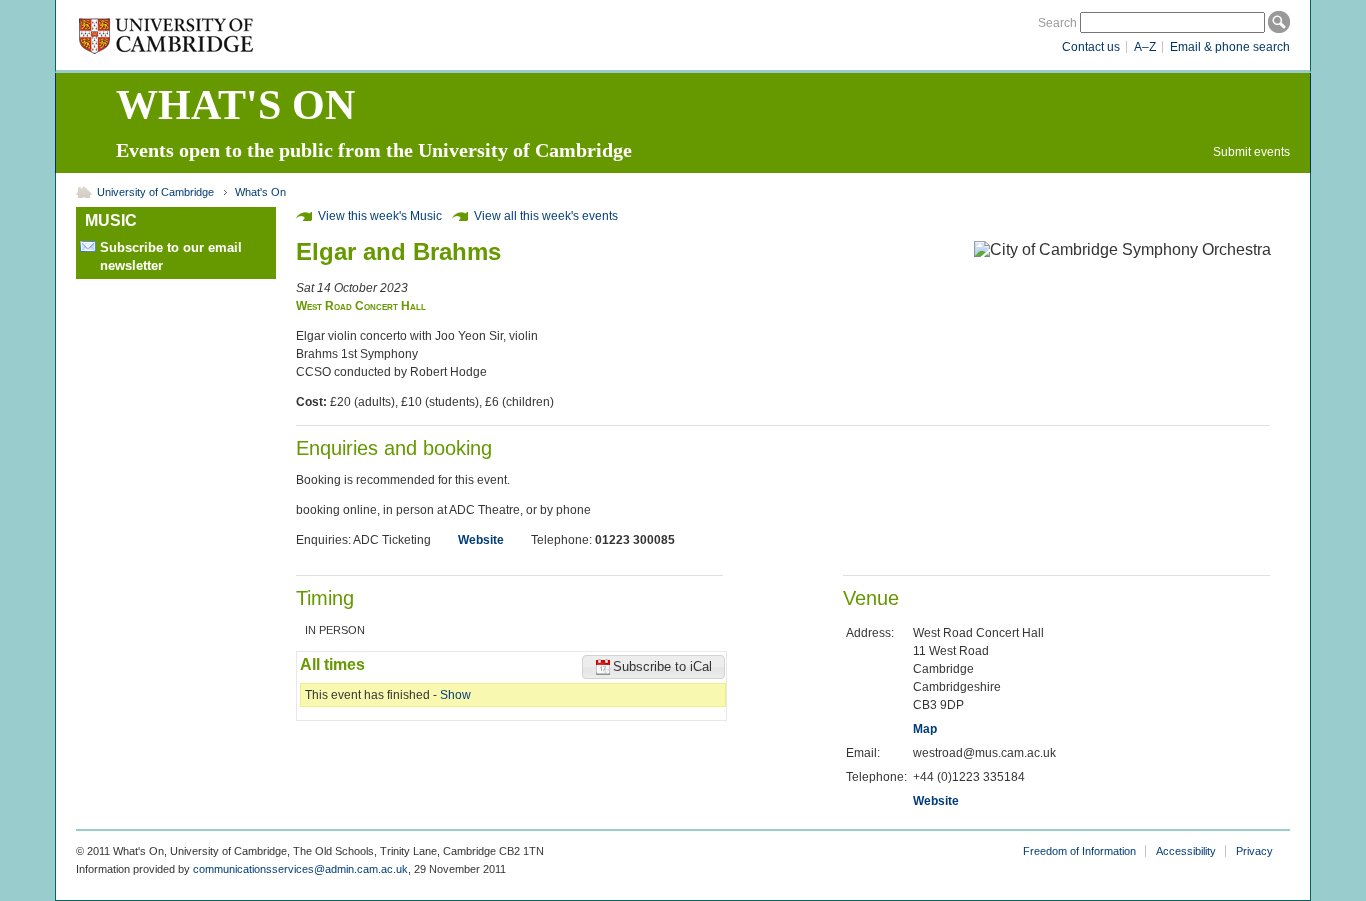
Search (1057, 23)
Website (481, 540)
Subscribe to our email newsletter (171, 256)
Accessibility (1186, 851)
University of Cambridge (155, 192)
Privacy (1254, 851)
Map (925, 729)
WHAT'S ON (235, 105)
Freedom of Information (1079, 851)
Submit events (1251, 152)
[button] (653, 667)
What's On (260, 192)
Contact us (1091, 47)
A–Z (1145, 47)
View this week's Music (380, 216)
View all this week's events (546, 216)
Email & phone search (1230, 47)
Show (455, 695)
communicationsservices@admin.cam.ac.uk (300, 869)
